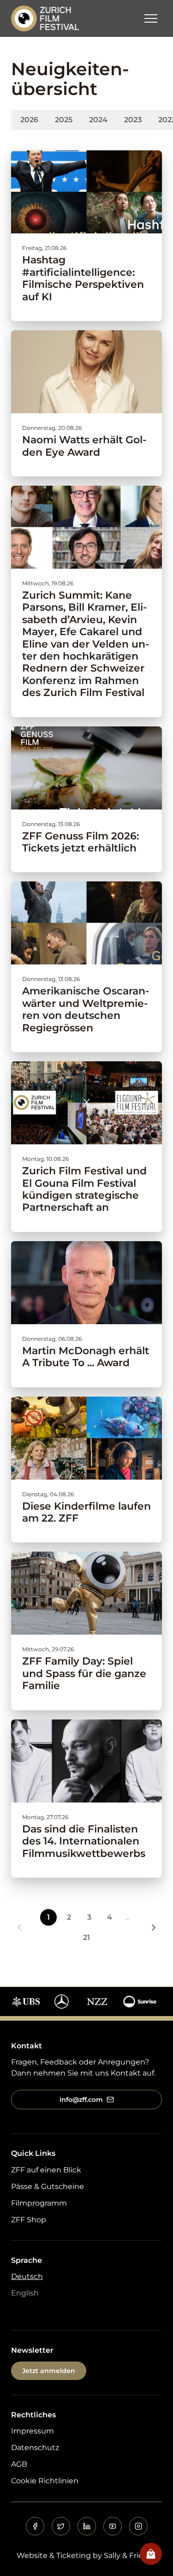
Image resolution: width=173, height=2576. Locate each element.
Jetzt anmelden (49, 2371)
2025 (64, 120)
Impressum (33, 2431)
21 (86, 1937)
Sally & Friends (130, 2555)
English (25, 2293)
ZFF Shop (29, 2220)
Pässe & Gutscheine (48, 2186)
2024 (98, 120)
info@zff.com (81, 2100)
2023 (133, 120)
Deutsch (27, 2276)
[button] (151, 18)
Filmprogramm (39, 2203)
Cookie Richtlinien (45, 2481)
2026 (29, 120)
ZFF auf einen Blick (46, 2170)
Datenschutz (35, 2448)
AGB (19, 2464)
